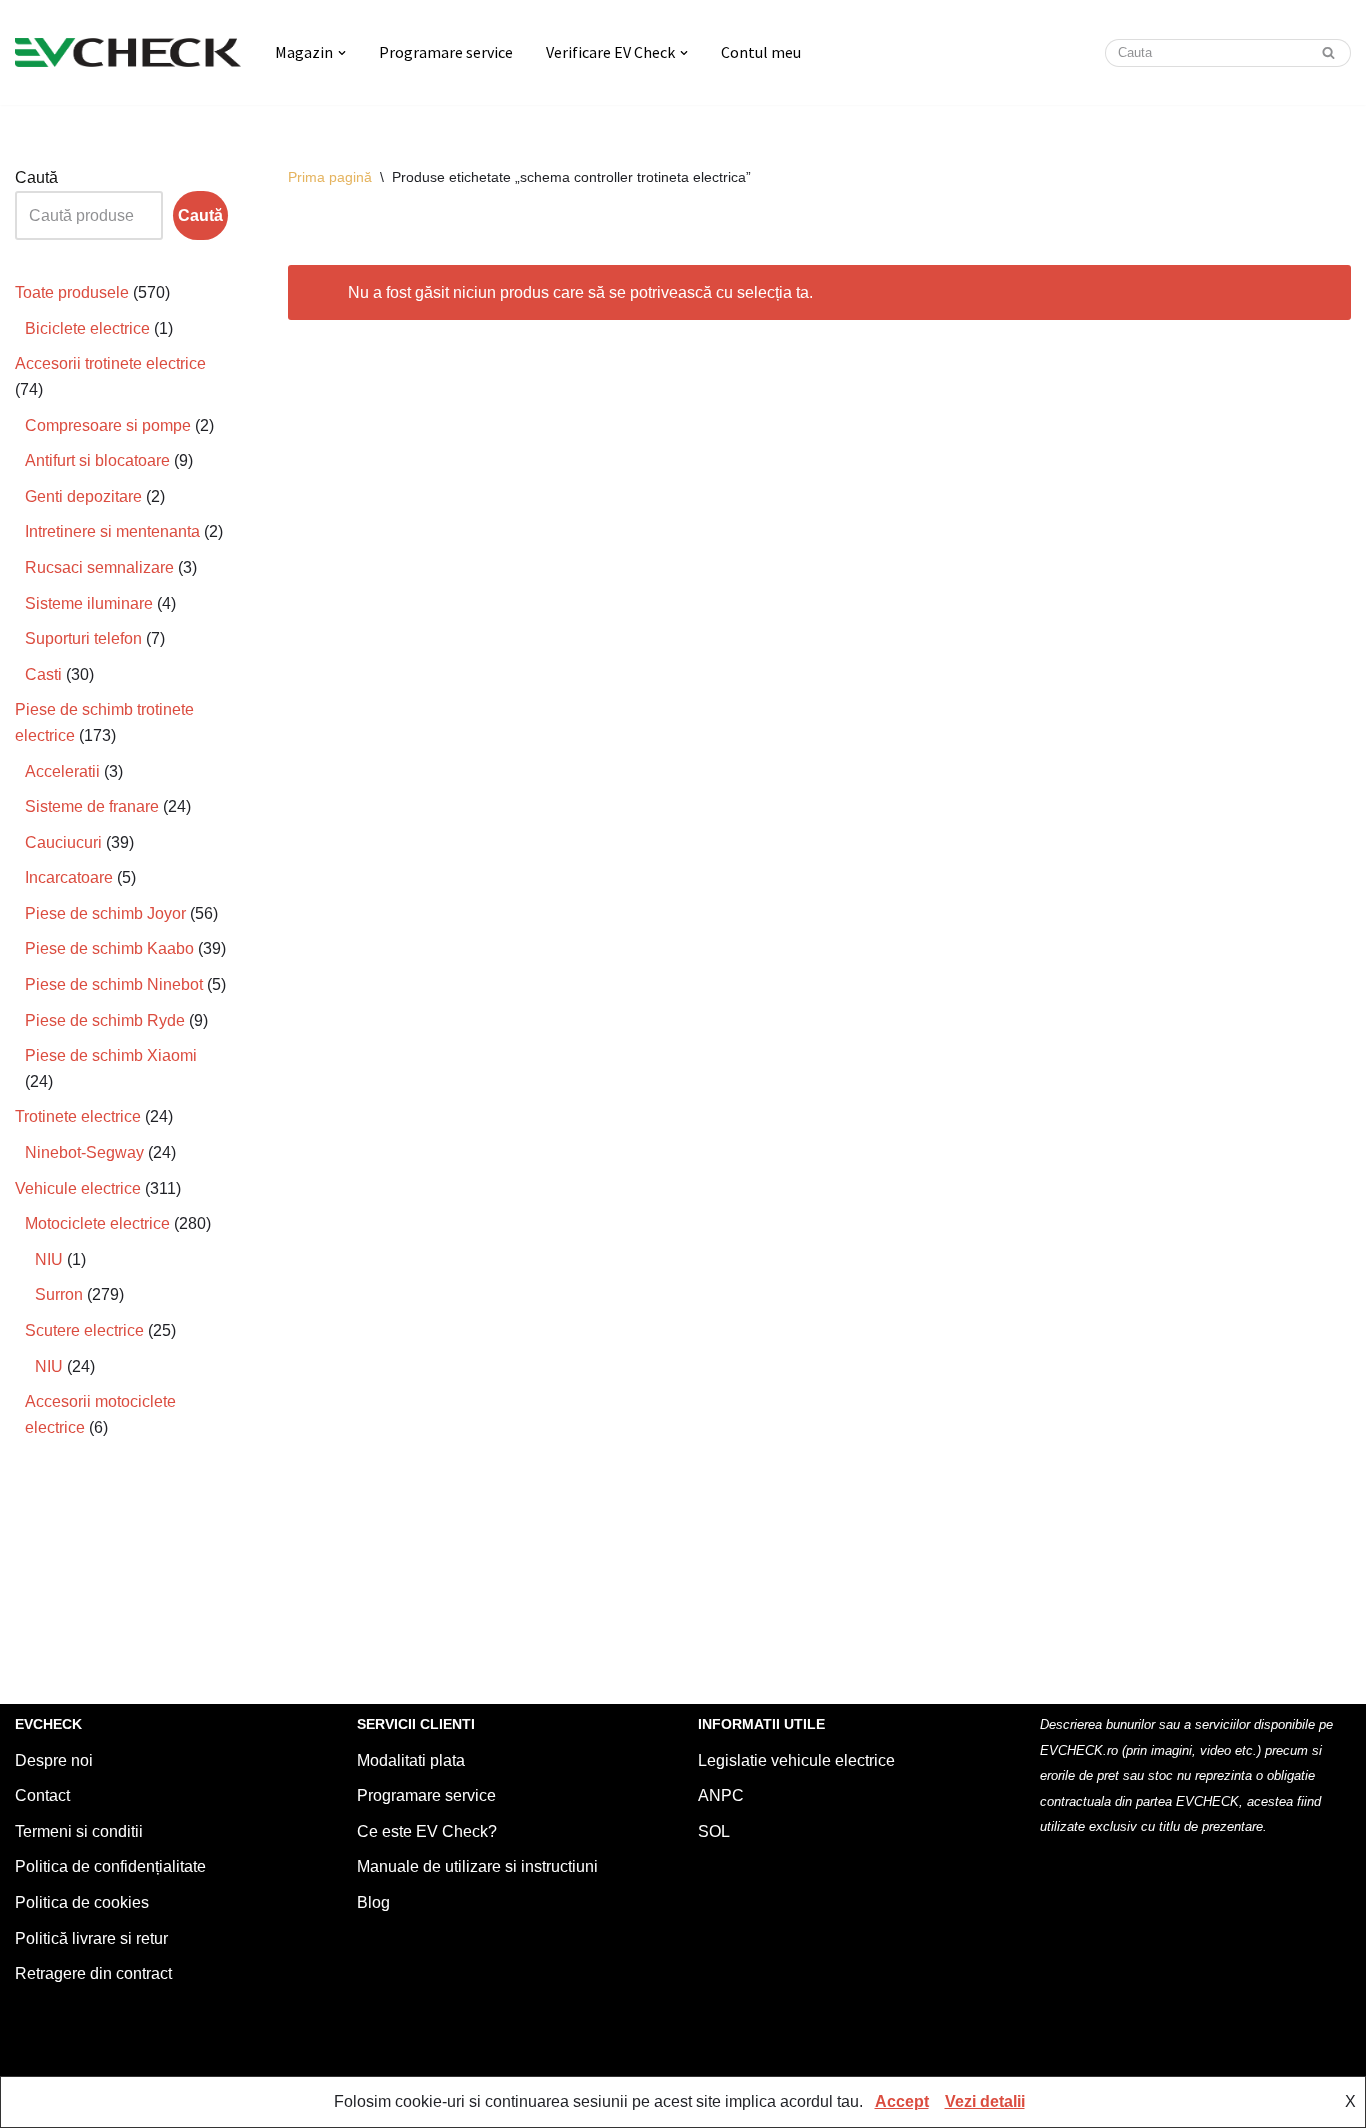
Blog (373, 1902)
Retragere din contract (93, 1973)
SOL (714, 1831)
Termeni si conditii (79, 1831)
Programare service (446, 52)
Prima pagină (330, 177)
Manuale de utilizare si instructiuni (477, 1866)
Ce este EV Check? (427, 1831)
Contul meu (761, 52)
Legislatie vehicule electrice (796, 1760)
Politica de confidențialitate (110, 1866)
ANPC (721, 1795)
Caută (36, 177)
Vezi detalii (985, 2101)
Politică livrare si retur (91, 1938)
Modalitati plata (411, 1760)
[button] (342, 53)
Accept (902, 2101)
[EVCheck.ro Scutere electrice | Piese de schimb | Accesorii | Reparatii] (128, 52)
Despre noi (54, 1760)
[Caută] (1328, 53)
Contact (42, 1795)
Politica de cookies (82, 1902)
